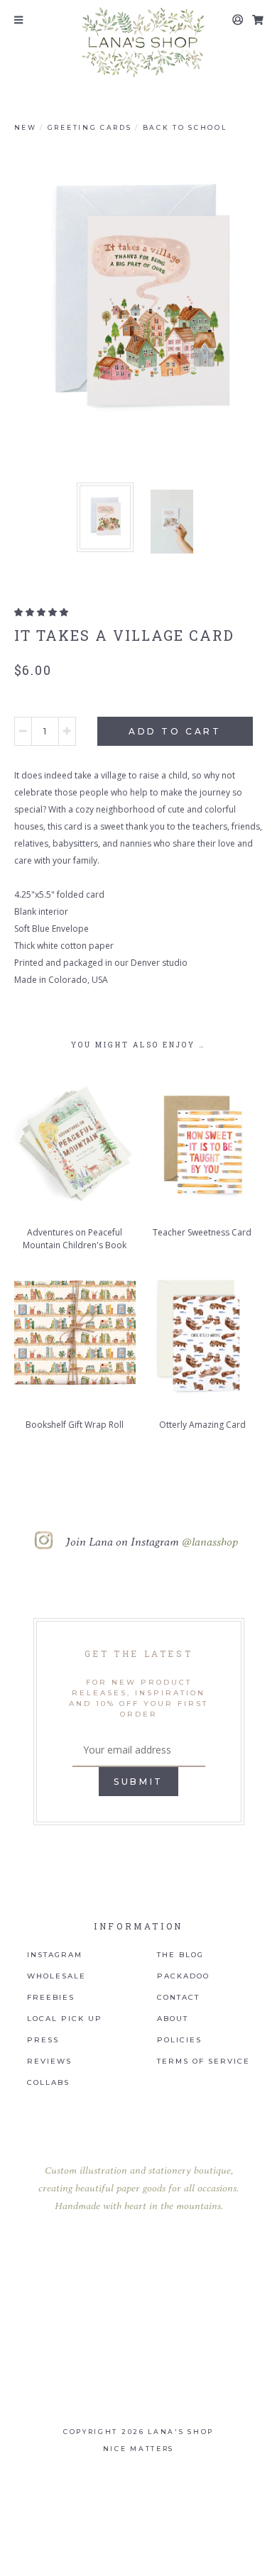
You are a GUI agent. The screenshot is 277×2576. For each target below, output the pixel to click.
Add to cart (175, 731)
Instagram (55, 1955)
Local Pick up (65, 2019)
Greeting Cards (90, 127)
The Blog (180, 1955)
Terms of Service (203, 2062)
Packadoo (183, 1976)
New (26, 127)
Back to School (185, 127)
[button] (41, 612)
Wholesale (56, 1976)
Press (43, 2040)
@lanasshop (210, 1541)
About (173, 2019)
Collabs (48, 2083)
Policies (179, 2040)
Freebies (51, 1998)
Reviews (49, 2062)
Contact (178, 1998)
